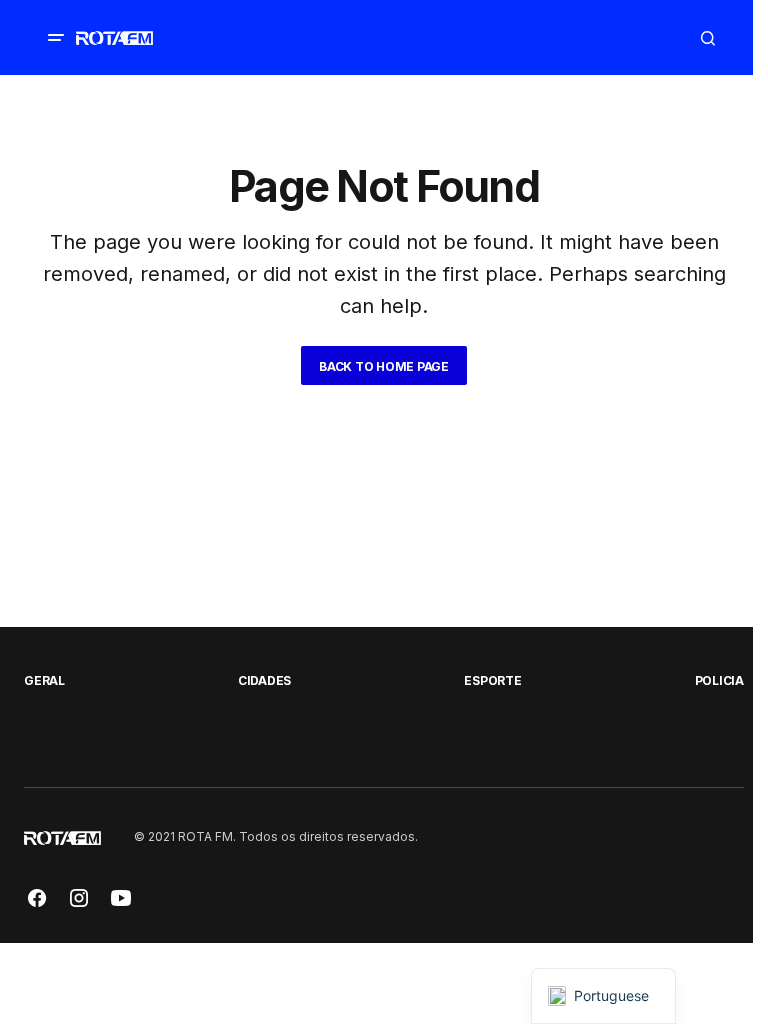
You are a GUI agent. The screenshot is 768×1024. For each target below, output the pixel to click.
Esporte (492, 680)
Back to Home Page (384, 366)
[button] (56, 38)
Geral (44, 680)
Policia (719, 680)
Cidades (264, 680)
